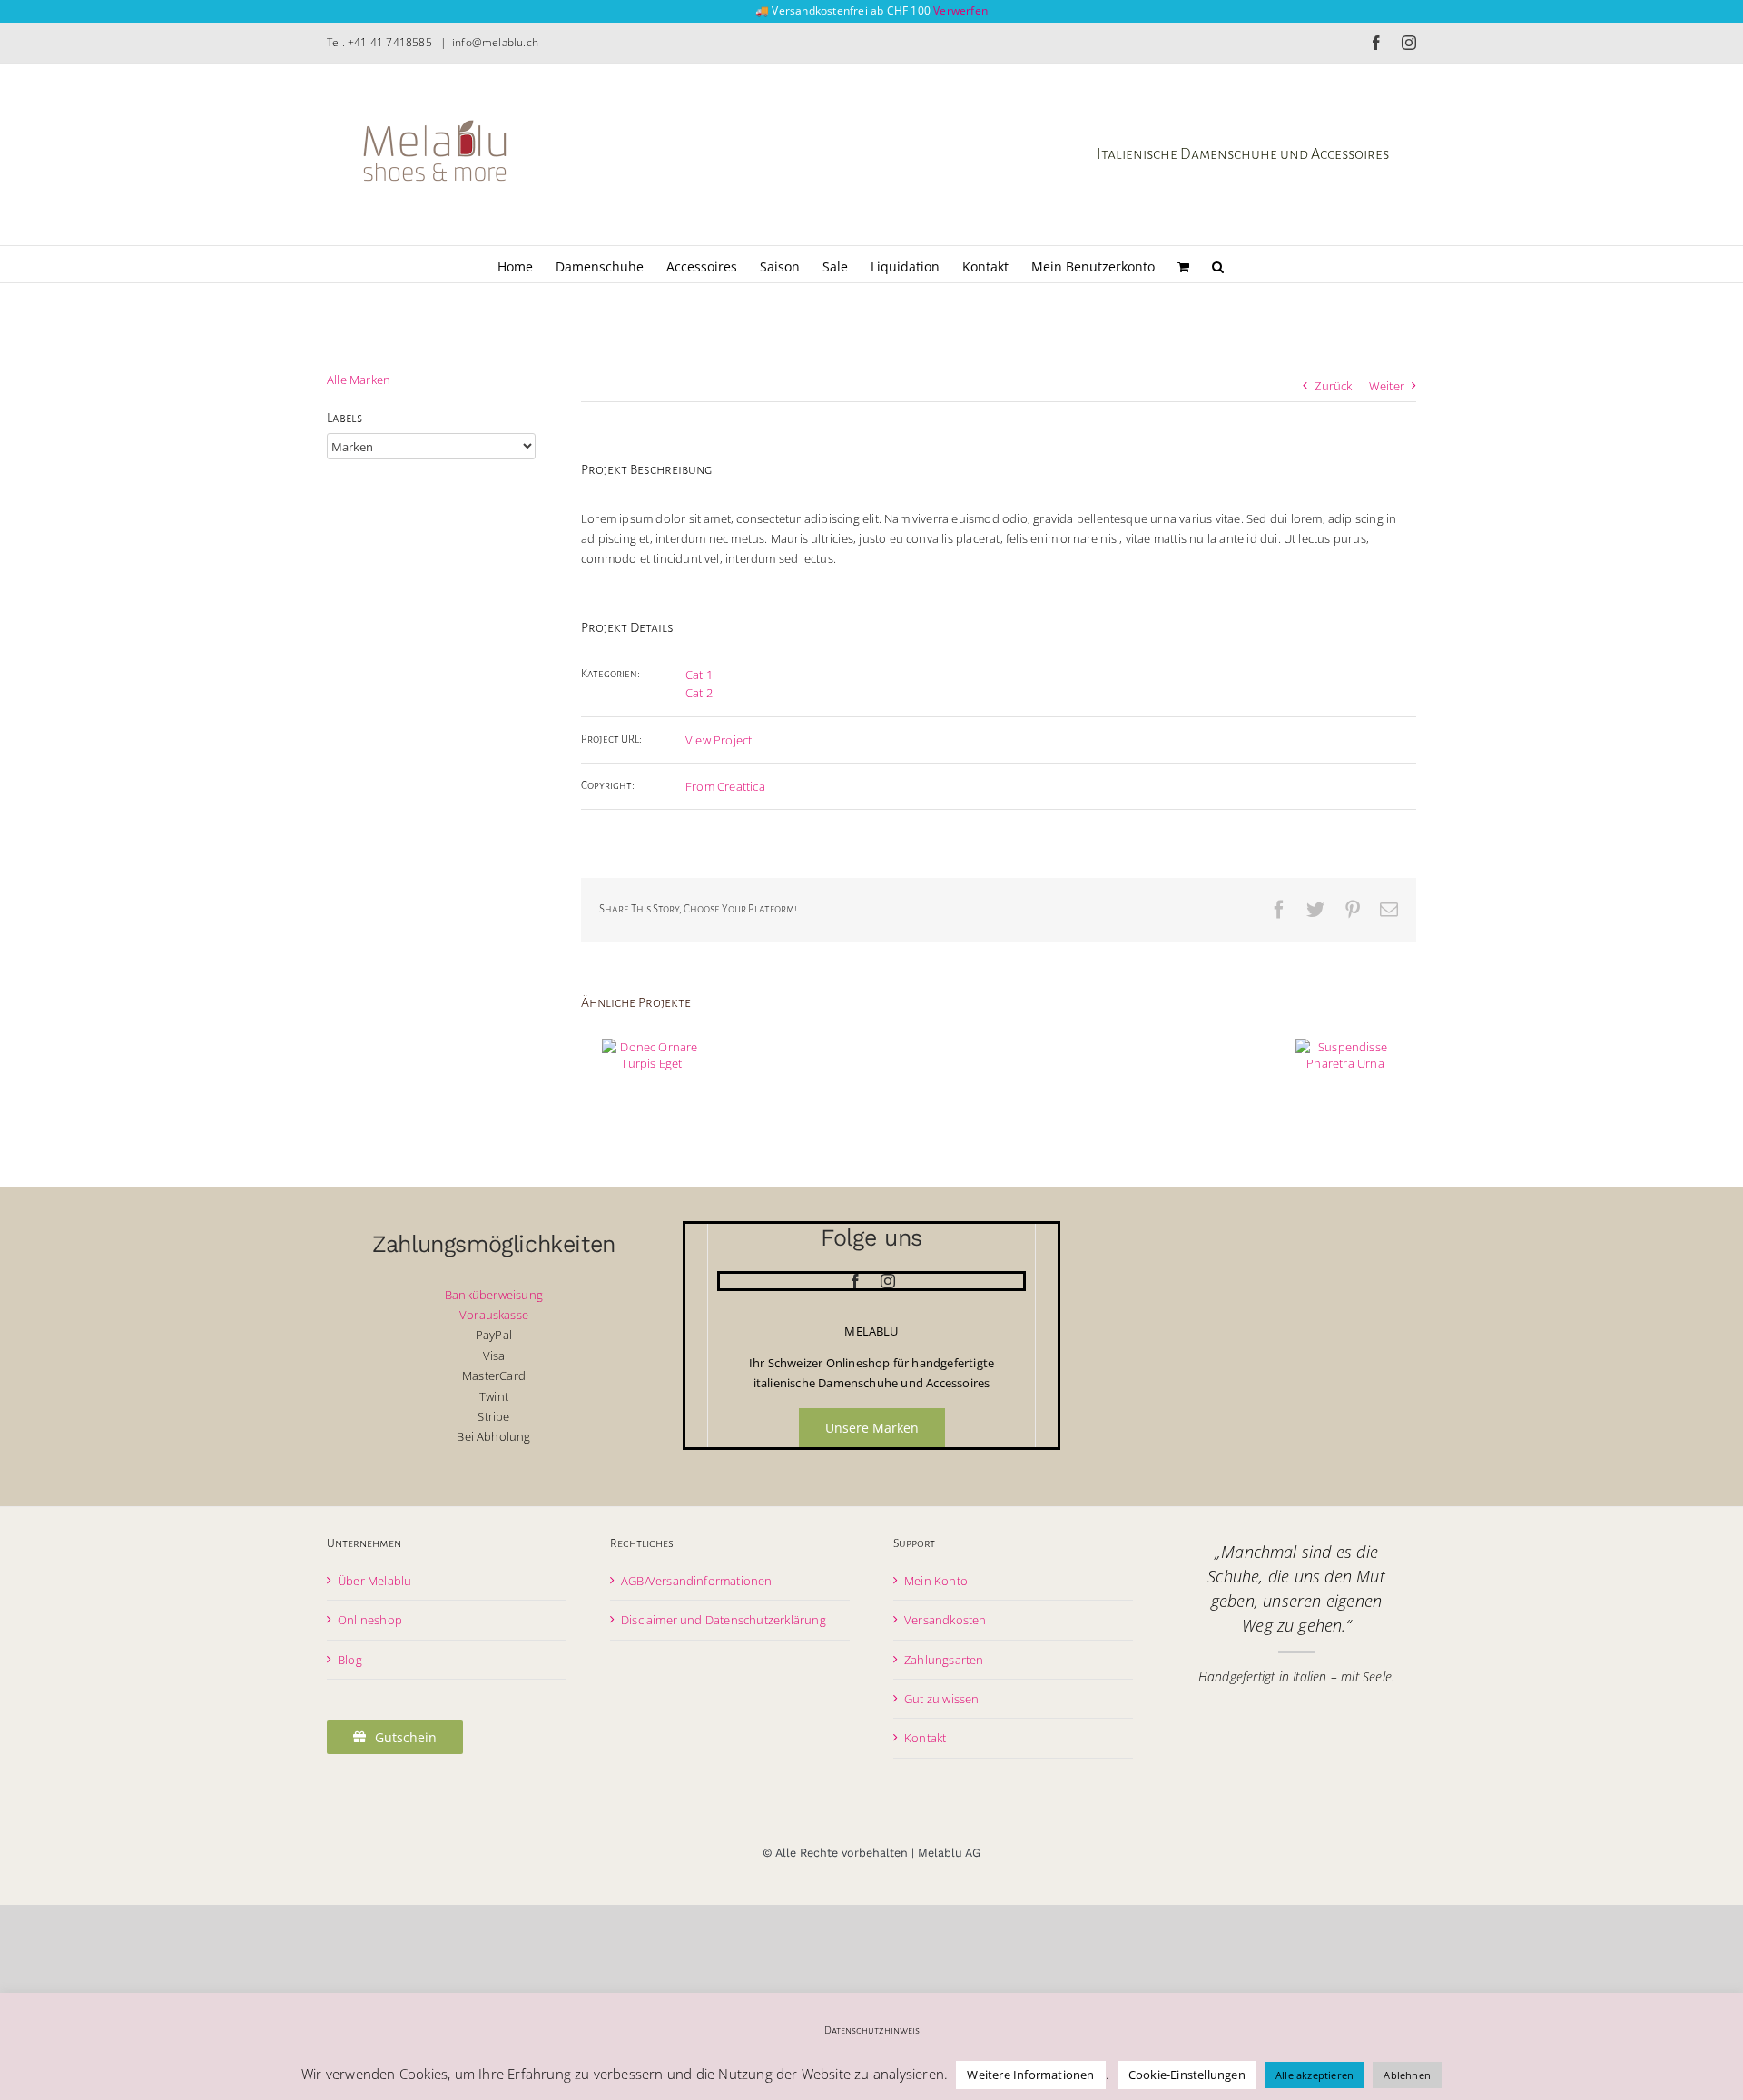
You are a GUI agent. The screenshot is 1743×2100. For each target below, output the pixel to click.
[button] (1218, 264)
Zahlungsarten (944, 1660)
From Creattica (725, 786)
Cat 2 (699, 693)
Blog (350, 1660)
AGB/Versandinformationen (697, 1581)
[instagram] (888, 1281)
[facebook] (855, 1281)
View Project (719, 740)
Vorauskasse (494, 1315)
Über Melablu (374, 1581)
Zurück (1333, 386)
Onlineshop (370, 1620)
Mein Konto (936, 1581)
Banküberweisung (494, 1295)
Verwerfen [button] (960, 10)
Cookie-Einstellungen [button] (1187, 2075)
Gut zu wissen (942, 1699)
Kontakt (925, 1738)
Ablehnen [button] (1407, 2075)
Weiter (1387, 386)
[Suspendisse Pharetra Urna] (1345, 1055)
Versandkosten (945, 1620)
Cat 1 (699, 675)
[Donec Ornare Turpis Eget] (652, 1055)
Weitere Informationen (1030, 2075)
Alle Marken (359, 380)
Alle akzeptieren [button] (1315, 2075)
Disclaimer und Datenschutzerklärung (724, 1620)
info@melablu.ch (495, 42)
